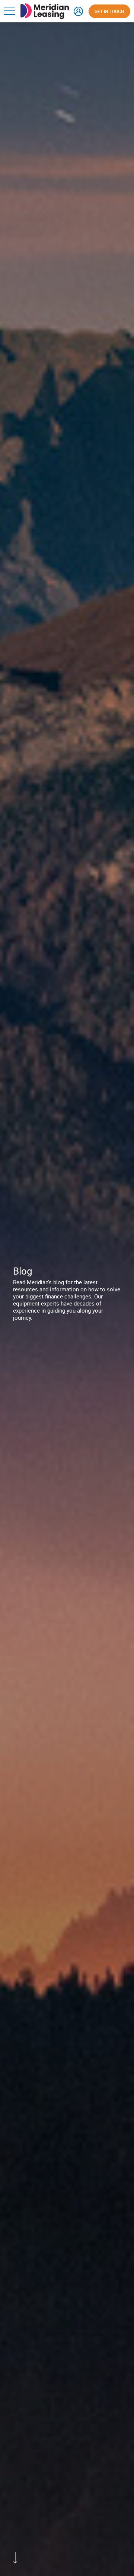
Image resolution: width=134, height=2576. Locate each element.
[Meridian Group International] (45, 7)
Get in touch (109, 11)
